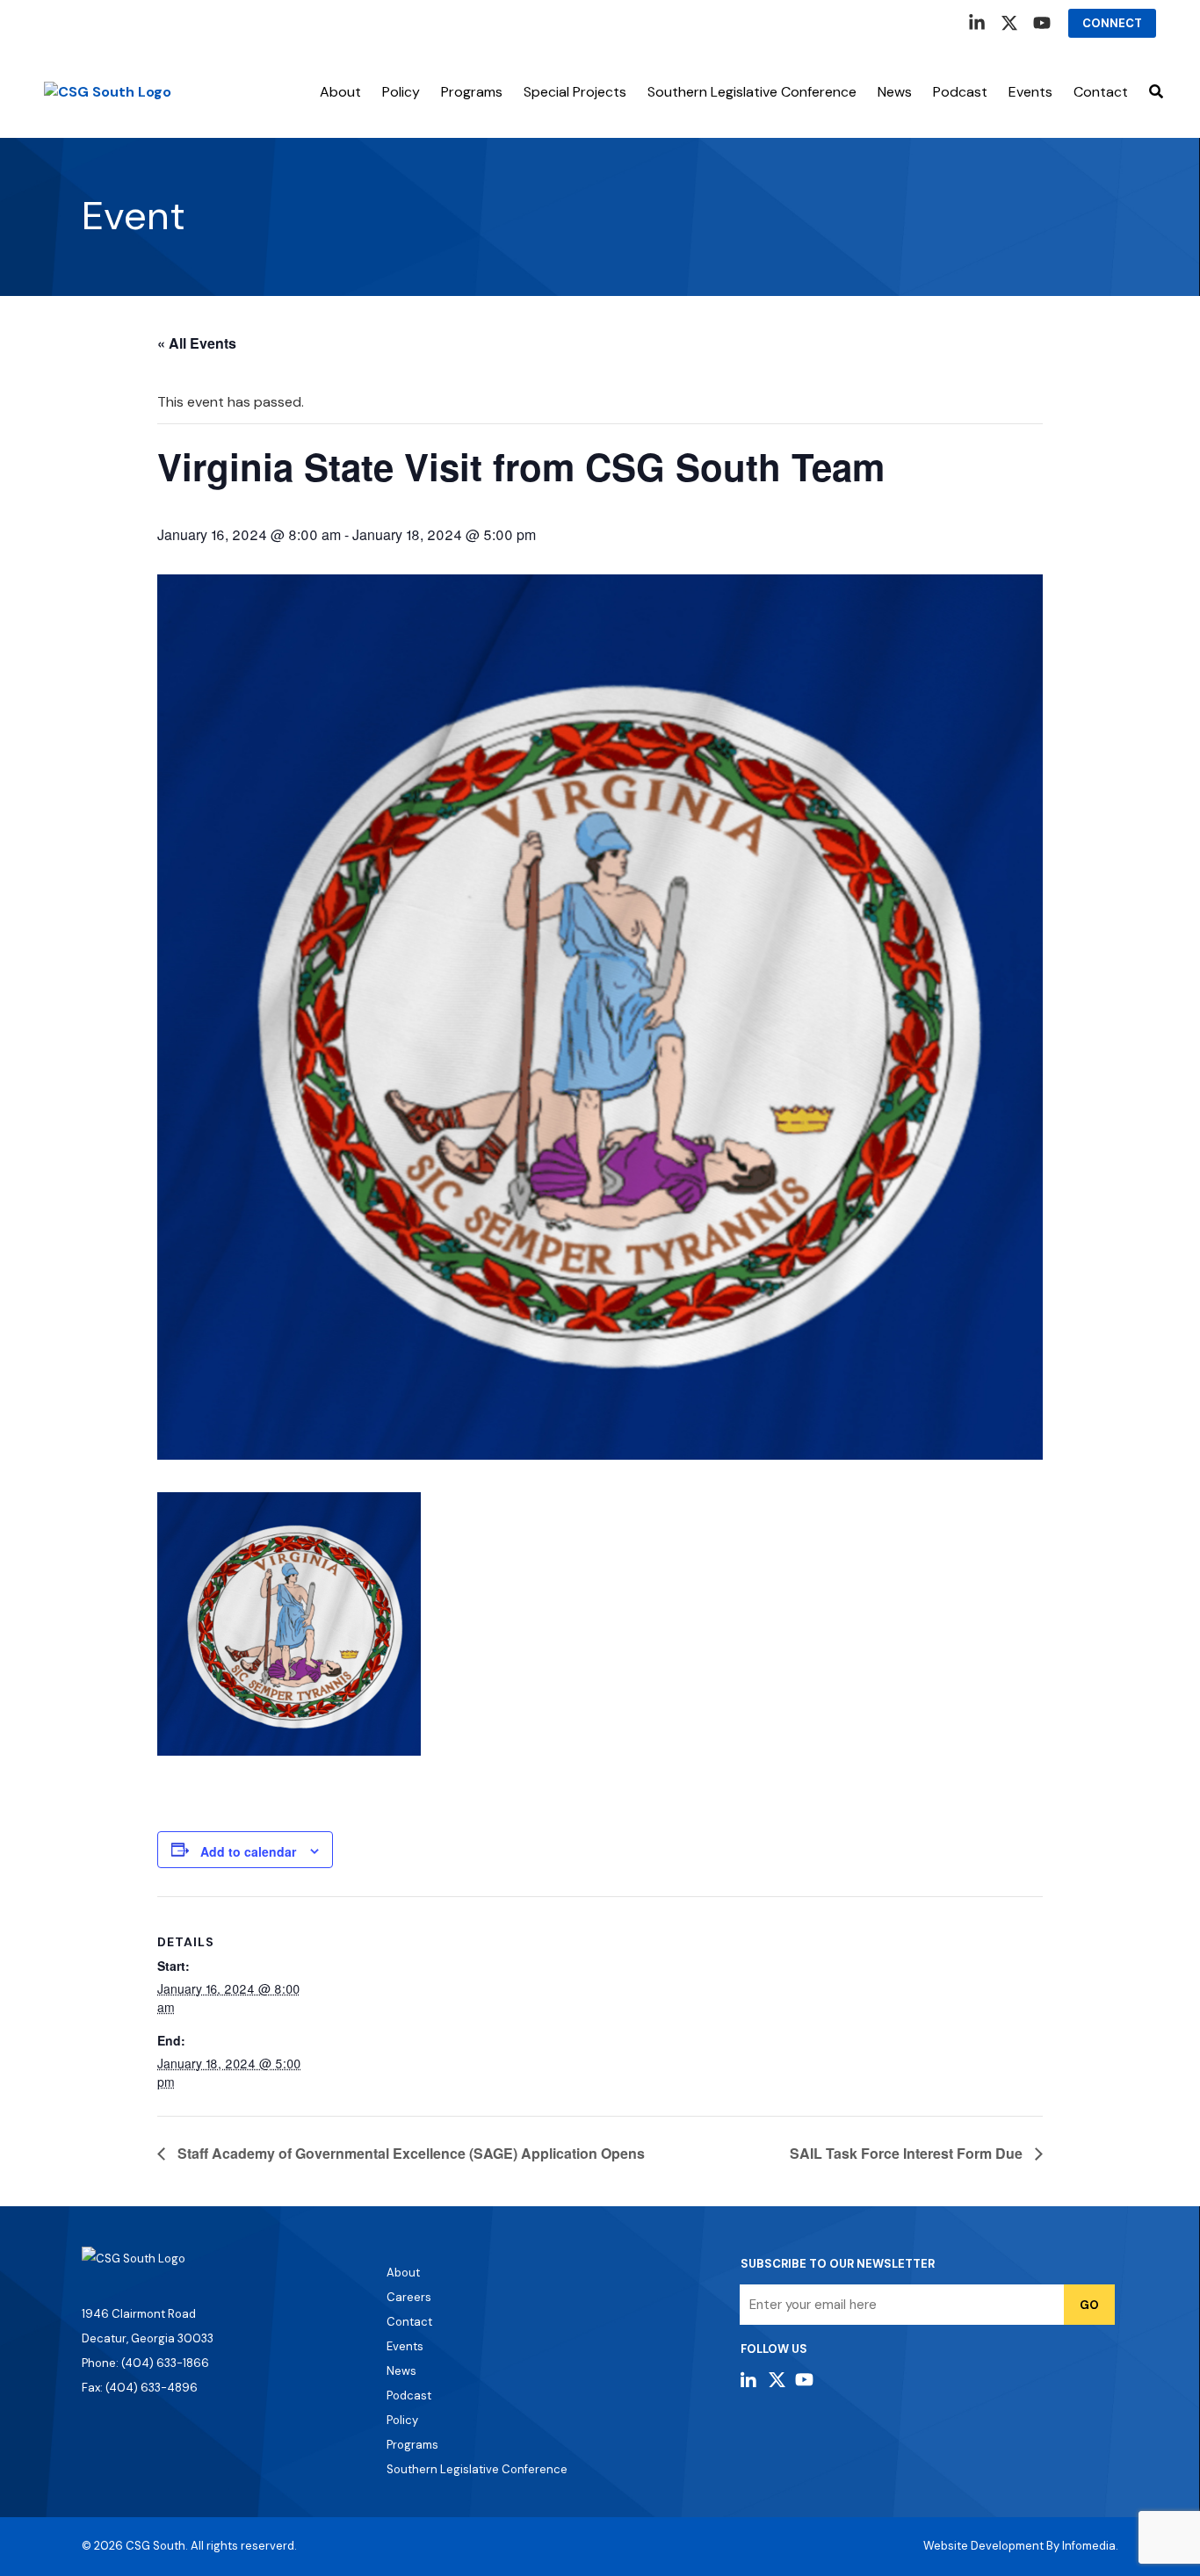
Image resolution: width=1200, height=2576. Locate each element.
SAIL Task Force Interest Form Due (908, 2153)
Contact (1101, 92)
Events (405, 2346)
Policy (401, 92)
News (895, 92)
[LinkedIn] (977, 23)
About (340, 92)
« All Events (197, 343)
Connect (1112, 23)
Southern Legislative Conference (752, 92)
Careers (409, 2297)
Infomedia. (1090, 2546)
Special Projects (575, 92)
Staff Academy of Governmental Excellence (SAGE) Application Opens (409, 2153)
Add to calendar (248, 1851)
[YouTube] (1042, 23)
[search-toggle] (1156, 92)
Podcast (960, 92)
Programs (472, 92)
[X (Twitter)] (1009, 23)
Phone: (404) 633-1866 (145, 2363)
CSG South (155, 2546)
